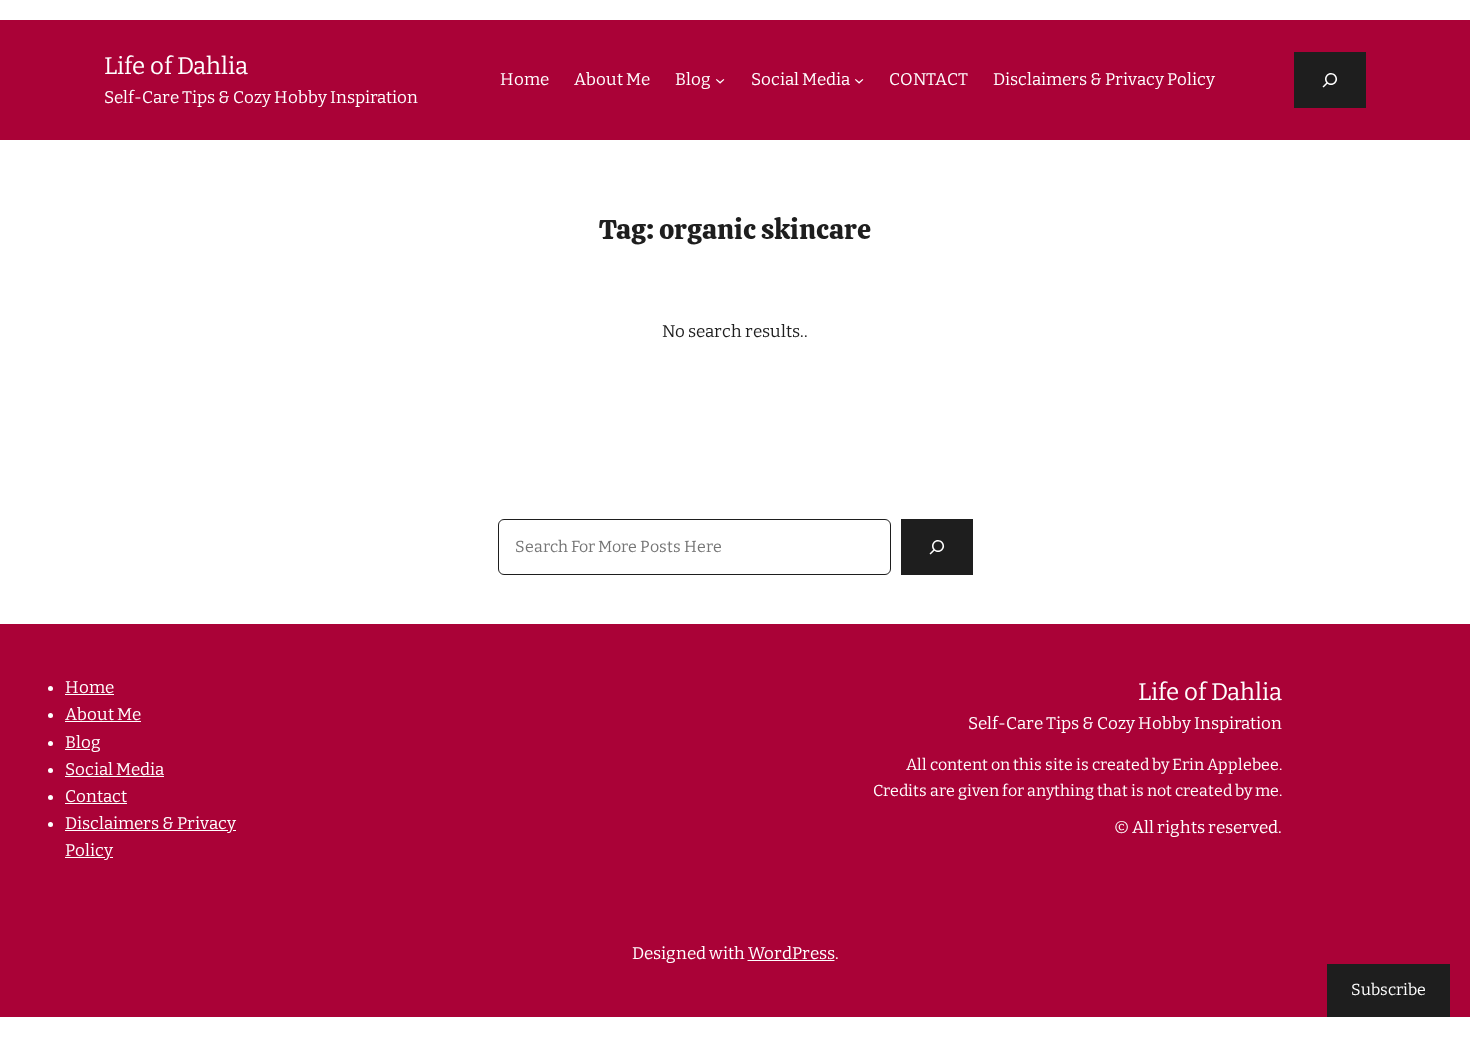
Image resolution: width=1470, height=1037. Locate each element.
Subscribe (1388, 989)
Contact (96, 796)
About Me (103, 714)
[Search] (937, 547)
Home (89, 687)
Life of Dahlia (176, 66)
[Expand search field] (1330, 80)
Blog (83, 742)
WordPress (791, 953)
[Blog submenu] (720, 80)
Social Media (114, 769)
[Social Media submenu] (859, 80)
